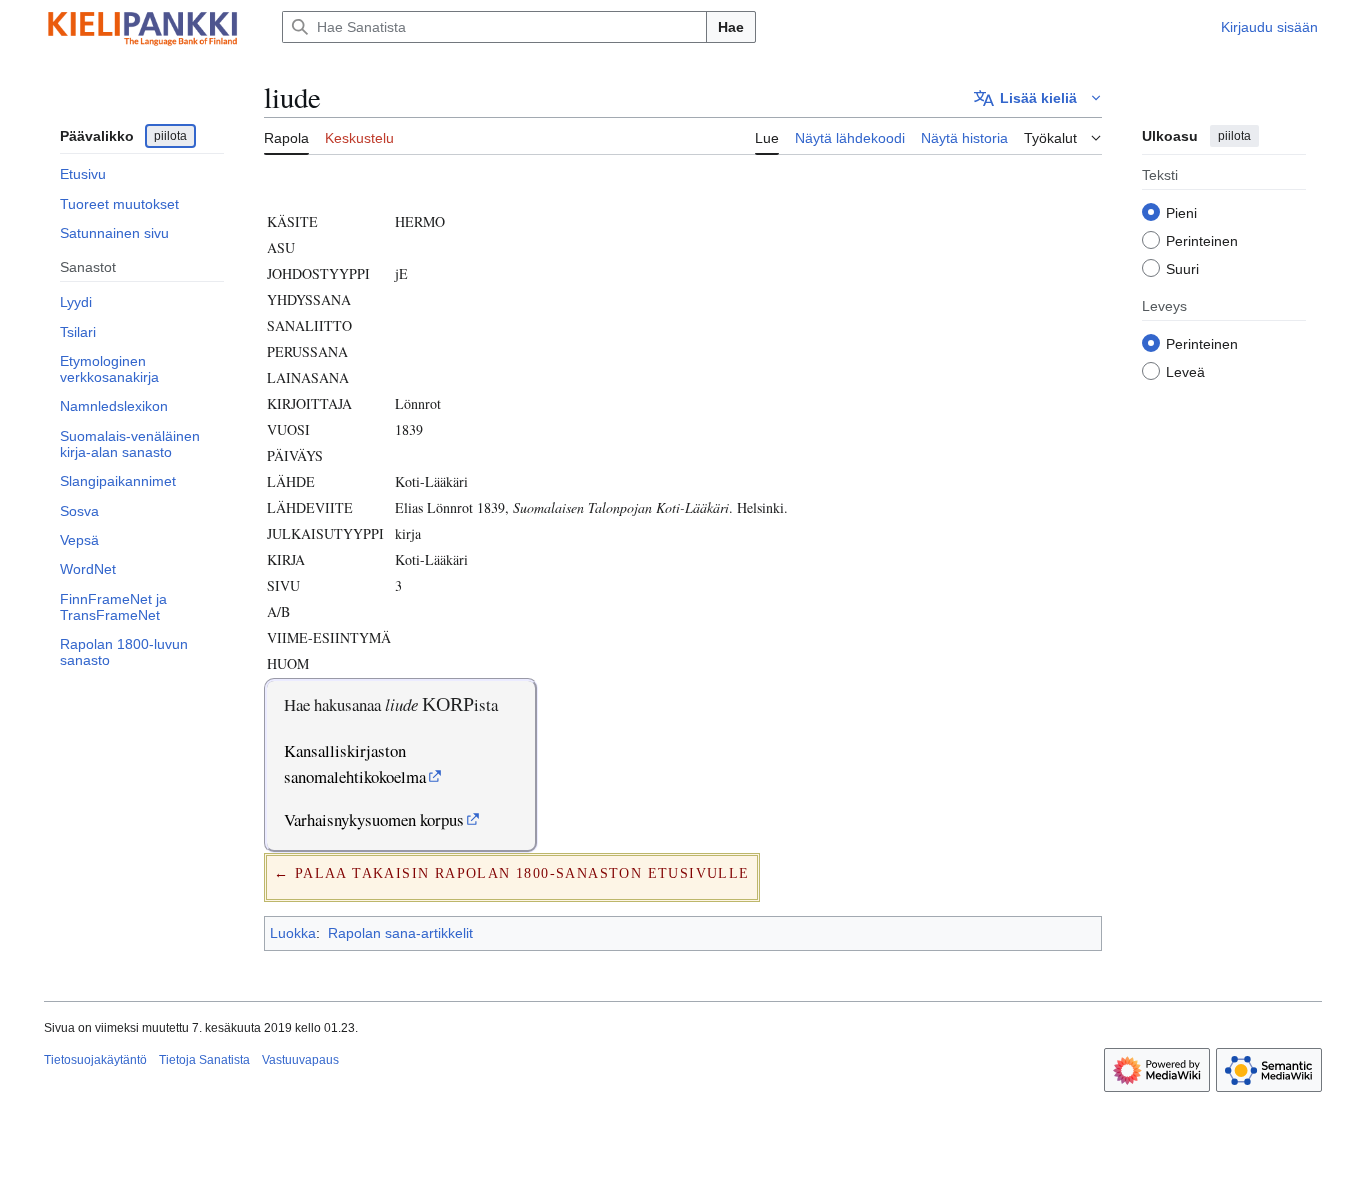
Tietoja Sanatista (204, 1060)
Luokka (293, 933)
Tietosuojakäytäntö (95, 1060)
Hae (731, 27)
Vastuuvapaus (300, 1060)
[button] (1038, 98)
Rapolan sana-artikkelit (400, 933)
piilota (170, 136)
